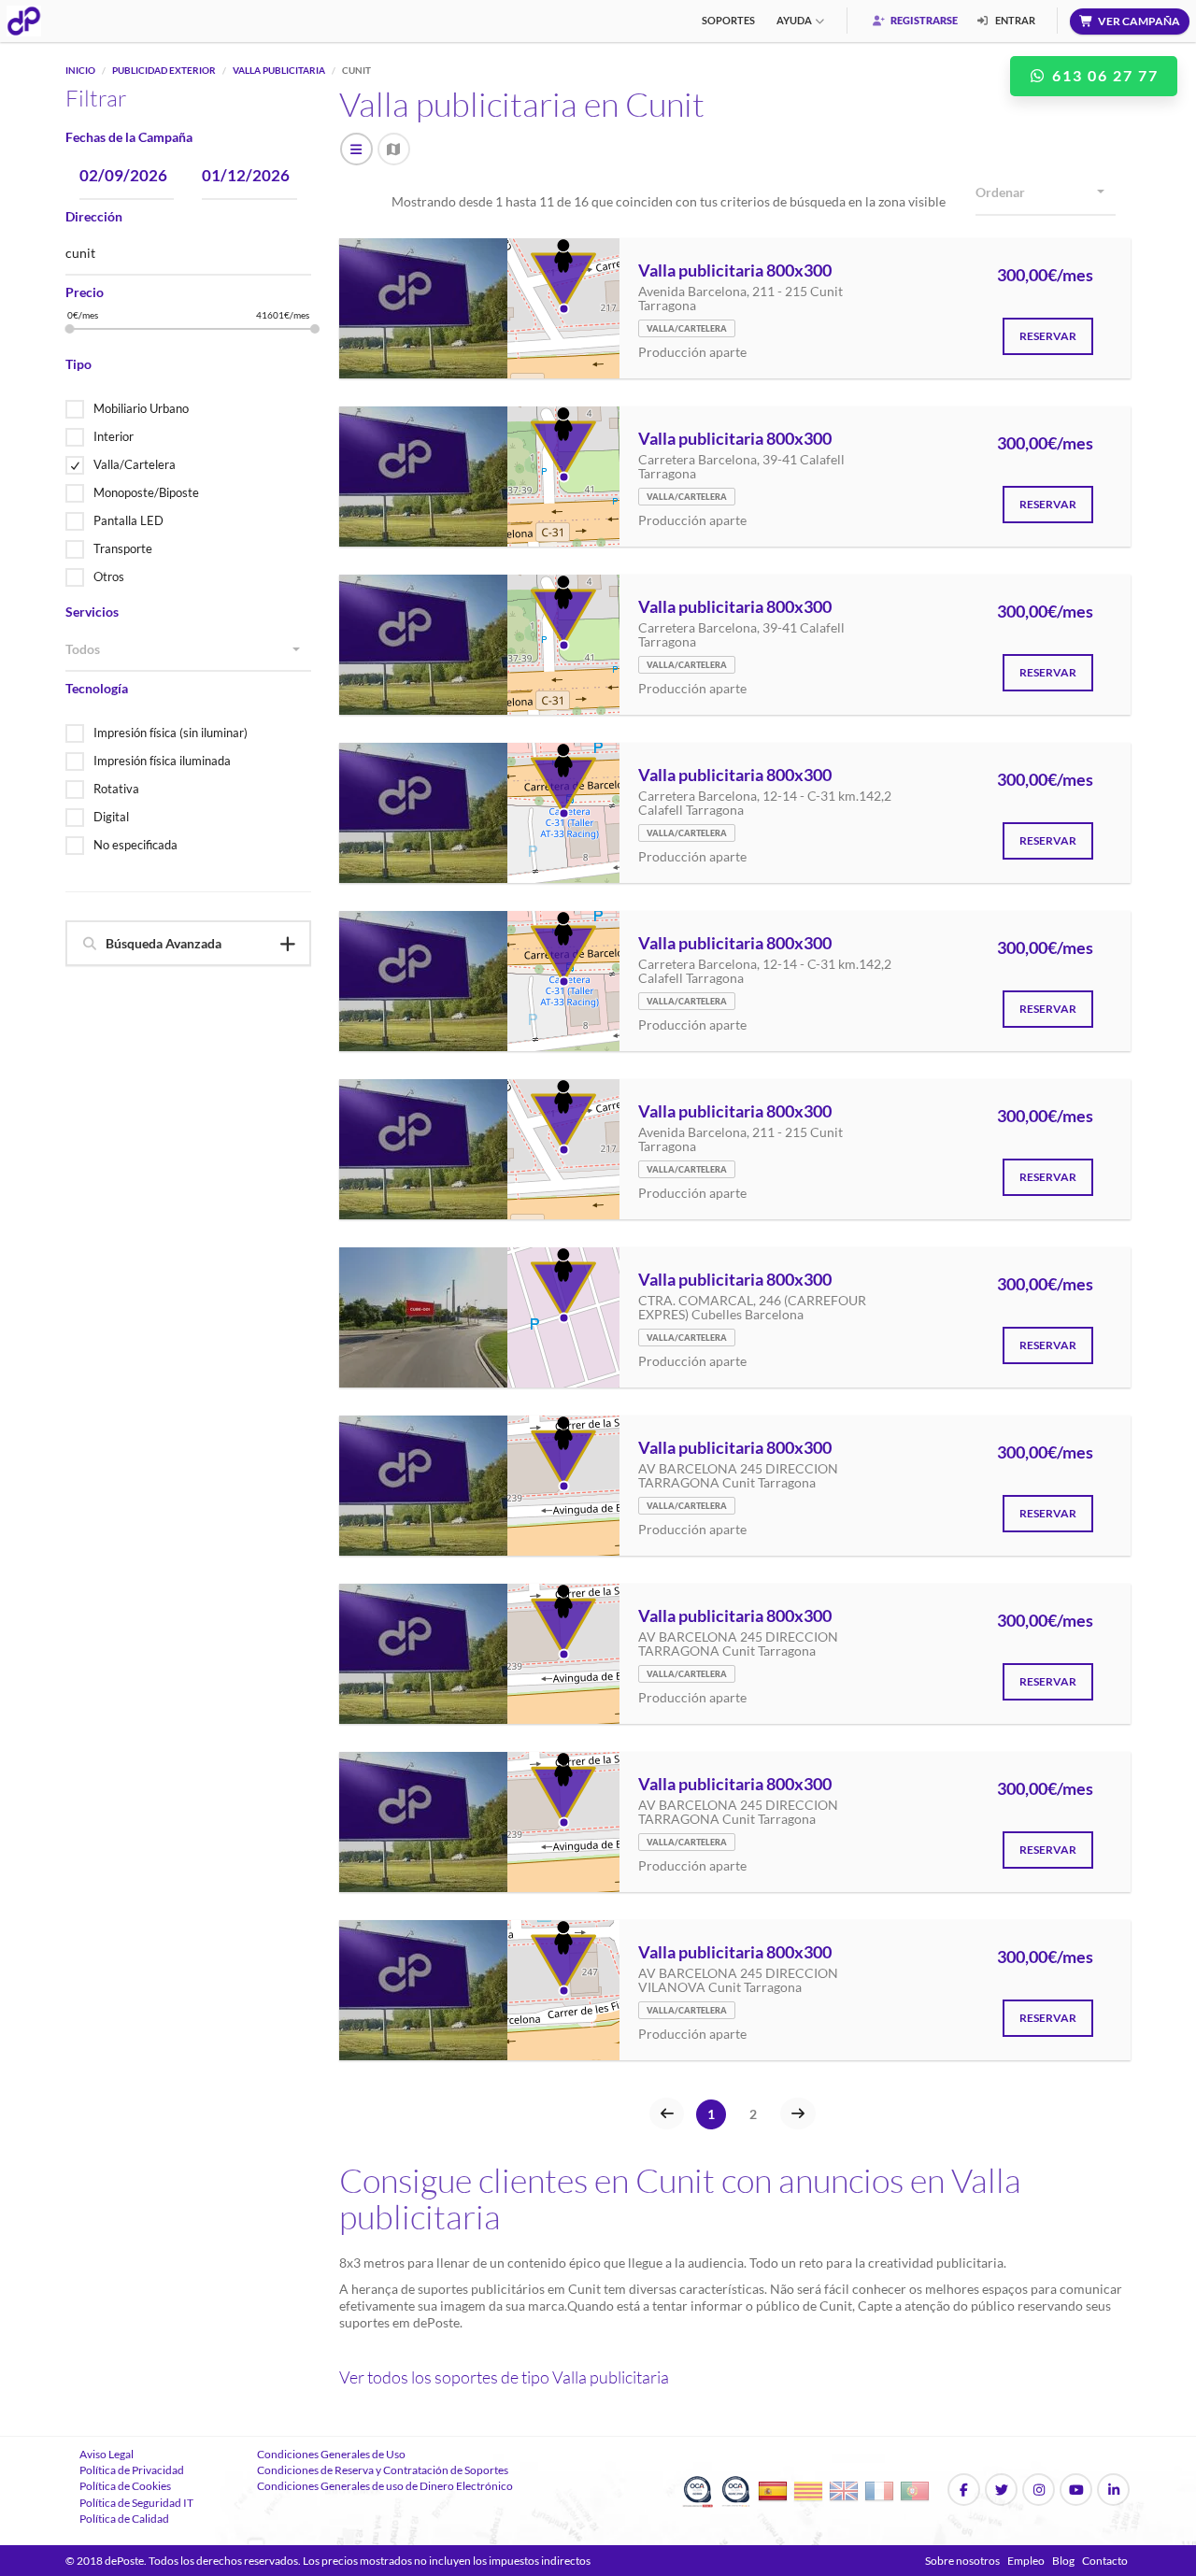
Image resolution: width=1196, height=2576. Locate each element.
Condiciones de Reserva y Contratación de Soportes (383, 2470)
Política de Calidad (124, 2519)
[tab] (188, 943)
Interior (114, 436)
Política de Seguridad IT (136, 2503)
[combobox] (188, 650)
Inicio (80, 70)
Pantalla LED (128, 520)
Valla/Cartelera (135, 464)
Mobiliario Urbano (141, 408)
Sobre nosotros (962, 2561)
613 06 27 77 (1103, 75)
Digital (111, 817)
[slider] (70, 329)
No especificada (135, 845)
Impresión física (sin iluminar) (171, 733)
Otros (109, 576)
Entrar (1014, 20)
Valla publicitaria (279, 70)
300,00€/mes (1045, 276)
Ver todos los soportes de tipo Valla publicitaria (504, 2377)
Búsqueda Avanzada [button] (164, 943)
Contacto (1105, 2561)
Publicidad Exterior (164, 70)
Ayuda (794, 20)
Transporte (123, 548)
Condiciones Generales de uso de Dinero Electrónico (385, 2486)
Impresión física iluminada (162, 761)
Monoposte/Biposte (146, 492)
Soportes (728, 20)
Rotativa (116, 789)
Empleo (1026, 2561)
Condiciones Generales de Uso (331, 2454)
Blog (1063, 2561)
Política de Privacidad (132, 2470)
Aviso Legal (107, 2454)
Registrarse (923, 20)
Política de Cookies (125, 2486)
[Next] (798, 2113)
